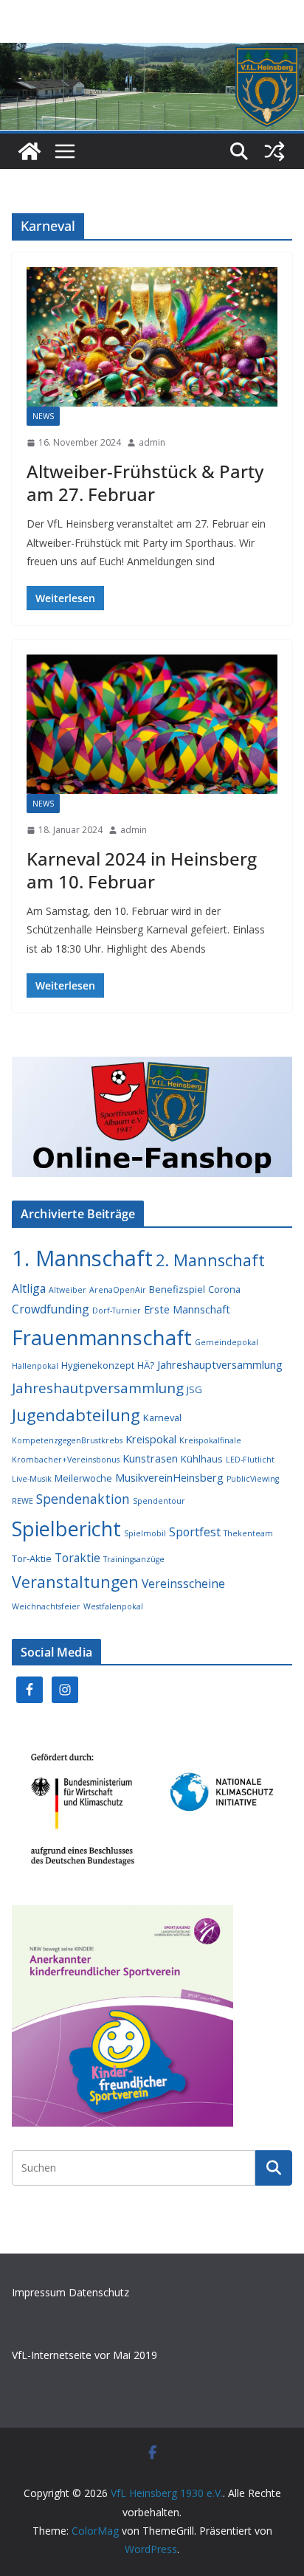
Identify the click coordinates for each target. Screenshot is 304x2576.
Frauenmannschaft (102, 1337)
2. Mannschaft (210, 1260)
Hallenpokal (35, 1366)
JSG (194, 1389)
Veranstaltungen (75, 1582)
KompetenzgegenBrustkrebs (67, 1440)
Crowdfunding (51, 1309)
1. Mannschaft (82, 1258)
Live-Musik (32, 1479)
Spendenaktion (83, 1499)
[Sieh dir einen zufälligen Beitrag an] (274, 151)
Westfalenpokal (113, 1606)
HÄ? (146, 1365)
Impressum (40, 2292)
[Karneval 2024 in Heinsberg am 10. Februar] (152, 724)
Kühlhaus (202, 1459)
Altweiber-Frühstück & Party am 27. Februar (145, 483)
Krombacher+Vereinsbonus (66, 1460)
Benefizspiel (177, 1289)
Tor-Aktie (32, 1558)
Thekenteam (248, 1533)
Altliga (29, 1288)
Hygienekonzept (98, 1365)
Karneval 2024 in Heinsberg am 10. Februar (142, 870)
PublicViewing (253, 1479)
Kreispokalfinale (210, 1440)
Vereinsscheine (183, 1584)
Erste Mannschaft (187, 1309)
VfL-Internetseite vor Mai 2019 (84, 2355)
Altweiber (68, 1290)
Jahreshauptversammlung (220, 1365)
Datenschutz (99, 2292)
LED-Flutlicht (250, 1460)
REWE (23, 1501)
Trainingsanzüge (134, 1559)
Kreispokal (151, 1439)
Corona (224, 1289)
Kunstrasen (150, 1458)
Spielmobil (145, 1533)
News (43, 416)
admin (152, 442)
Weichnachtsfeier (46, 1606)
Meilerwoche (83, 1478)
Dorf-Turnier (117, 1311)
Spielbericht (66, 1529)
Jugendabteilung (76, 1415)
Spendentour (159, 1501)
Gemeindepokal (227, 1342)
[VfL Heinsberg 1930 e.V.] (30, 151)
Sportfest (195, 1532)
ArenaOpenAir (118, 1290)
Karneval (162, 1418)
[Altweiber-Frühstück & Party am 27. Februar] (152, 337)
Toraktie (77, 1558)
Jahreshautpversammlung (98, 1388)
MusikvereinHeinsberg (169, 1478)
